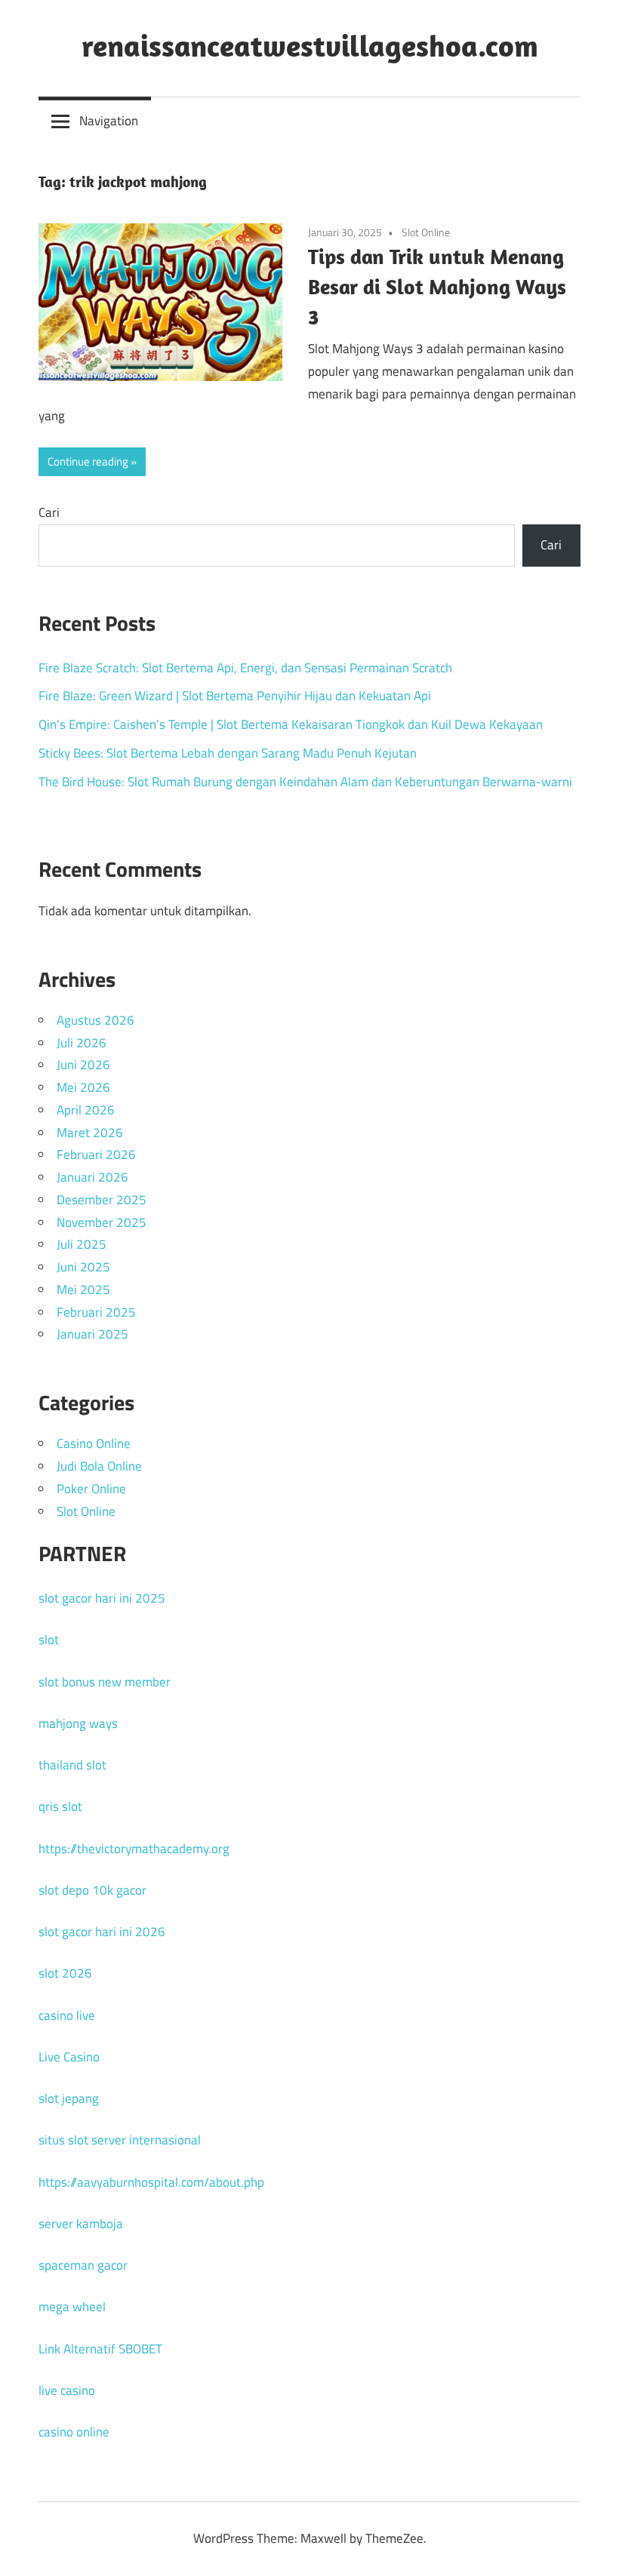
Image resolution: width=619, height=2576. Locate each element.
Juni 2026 (83, 1065)
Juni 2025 (83, 1267)
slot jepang (69, 2098)
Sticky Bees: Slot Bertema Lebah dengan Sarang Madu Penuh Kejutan (228, 753)
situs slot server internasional (120, 2140)
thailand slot (72, 1765)
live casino (67, 2390)
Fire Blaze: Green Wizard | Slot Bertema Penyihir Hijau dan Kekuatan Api (235, 696)
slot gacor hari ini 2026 (102, 1932)
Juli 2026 (82, 1043)
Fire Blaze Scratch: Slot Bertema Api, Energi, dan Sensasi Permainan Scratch (245, 668)
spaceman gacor (83, 2265)
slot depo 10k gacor (92, 1890)
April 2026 (86, 1110)
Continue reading (88, 461)
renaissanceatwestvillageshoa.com (310, 45)
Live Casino (69, 2057)
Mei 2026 (83, 1087)
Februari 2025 (96, 1312)
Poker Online (91, 1489)
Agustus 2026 (95, 1020)
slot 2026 (65, 1973)
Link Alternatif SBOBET (100, 2349)
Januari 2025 (92, 1334)
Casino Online (94, 1443)
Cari (49, 512)
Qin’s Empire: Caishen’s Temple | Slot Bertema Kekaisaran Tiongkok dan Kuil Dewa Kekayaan (291, 724)
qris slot (60, 1806)
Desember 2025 (102, 1200)
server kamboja (81, 2224)
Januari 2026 (92, 1177)
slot (49, 1640)
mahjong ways (78, 1723)
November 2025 (102, 1222)
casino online (74, 2432)
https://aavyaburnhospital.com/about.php (151, 2182)
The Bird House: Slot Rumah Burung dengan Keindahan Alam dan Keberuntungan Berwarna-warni (305, 782)
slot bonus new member (105, 1682)
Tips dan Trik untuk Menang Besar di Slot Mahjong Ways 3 (437, 286)
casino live (67, 2015)
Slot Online (426, 232)
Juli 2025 (82, 1244)
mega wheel (72, 2307)
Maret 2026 (90, 1133)
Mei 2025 (83, 1290)
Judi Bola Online (99, 1466)
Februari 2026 (96, 1154)
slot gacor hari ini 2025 (102, 1598)
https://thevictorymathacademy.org (134, 1849)
